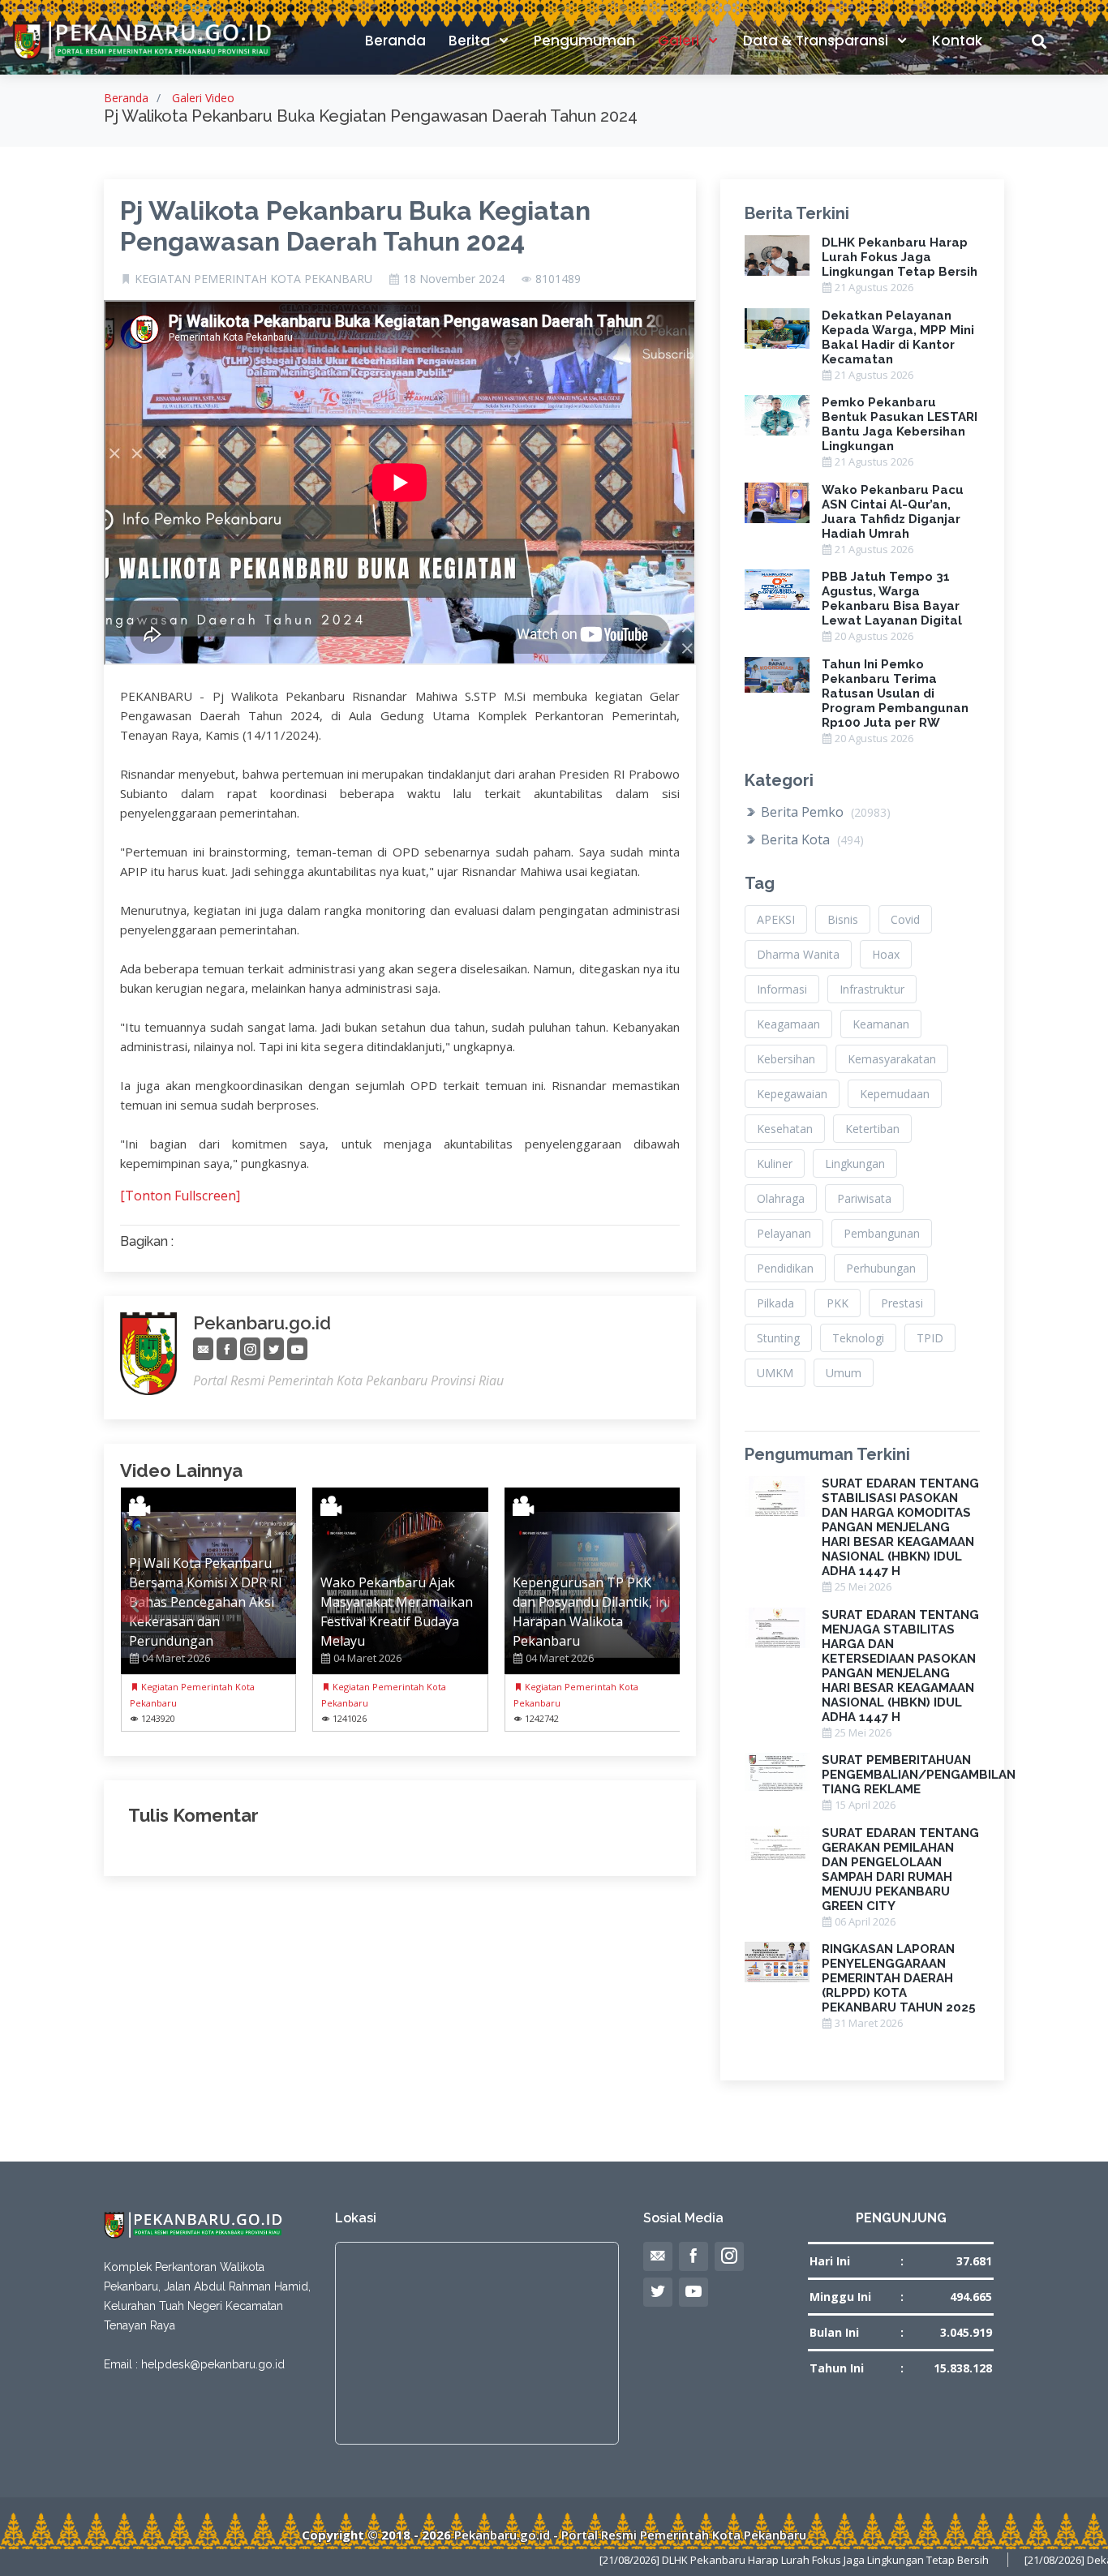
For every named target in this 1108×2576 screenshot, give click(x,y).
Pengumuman (584, 41)
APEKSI (776, 919)
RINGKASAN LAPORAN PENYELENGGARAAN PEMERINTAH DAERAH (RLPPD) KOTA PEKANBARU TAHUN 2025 (899, 1978)
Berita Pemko (824, 812)
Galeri (680, 41)
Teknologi (858, 1338)
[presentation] (135, 1606)
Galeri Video (203, 98)
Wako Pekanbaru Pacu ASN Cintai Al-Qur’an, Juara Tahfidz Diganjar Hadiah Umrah (893, 512)
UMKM (775, 1373)
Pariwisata (864, 1198)
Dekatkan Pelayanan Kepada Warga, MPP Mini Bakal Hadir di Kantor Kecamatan (898, 337)
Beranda (395, 41)
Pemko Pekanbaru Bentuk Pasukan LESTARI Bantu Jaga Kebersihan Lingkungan (900, 424)
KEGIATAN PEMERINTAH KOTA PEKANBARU (253, 279)
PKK (837, 1303)
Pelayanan (784, 1233)
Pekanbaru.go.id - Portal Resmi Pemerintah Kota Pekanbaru (630, 2535)
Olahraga (781, 1198)
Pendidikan (785, 1268)
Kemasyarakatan (892, 1059)
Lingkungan (855, 1163)
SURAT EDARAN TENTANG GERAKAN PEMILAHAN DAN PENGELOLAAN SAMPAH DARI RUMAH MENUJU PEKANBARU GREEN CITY (900, 1870)
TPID (930, 1338)
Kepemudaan (895, 1094)
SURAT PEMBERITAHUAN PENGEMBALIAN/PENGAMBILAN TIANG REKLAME (919, 1775)
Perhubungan (881, 1268)
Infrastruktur (872, 989)
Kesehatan (785, 1129)
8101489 (558, 279)
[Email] (203, 1349)
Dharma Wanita (798, 954)
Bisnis (843, 919)
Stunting (778, 1338)
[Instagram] (250, 1349)
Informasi (782, 989)
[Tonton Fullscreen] (180, 1196)
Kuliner (775, 1163)
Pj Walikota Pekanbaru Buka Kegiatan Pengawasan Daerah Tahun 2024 (355, 226)
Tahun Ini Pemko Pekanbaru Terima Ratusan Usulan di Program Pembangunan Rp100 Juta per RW (895, 693)
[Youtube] (297, 1349)
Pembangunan (882, 1233)
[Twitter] (274, 1349)
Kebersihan (786, 1059)
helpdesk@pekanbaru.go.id (213, 2364)
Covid (905, 919)
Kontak (957, 41)
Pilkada (775, 1303)
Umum (844, 1373)
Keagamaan (788, 1024)
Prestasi (902, 1303)
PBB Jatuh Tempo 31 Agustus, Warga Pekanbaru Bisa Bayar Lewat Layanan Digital (892, 599)
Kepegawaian (792, 1094)
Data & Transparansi (817, 41)
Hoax (886, 954)
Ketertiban (872, 1129)
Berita (471, 41)
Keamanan (881, 1024)
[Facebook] (227, 1349)
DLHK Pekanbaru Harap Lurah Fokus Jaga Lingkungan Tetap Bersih (900, 257)
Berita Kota (811, 839)
